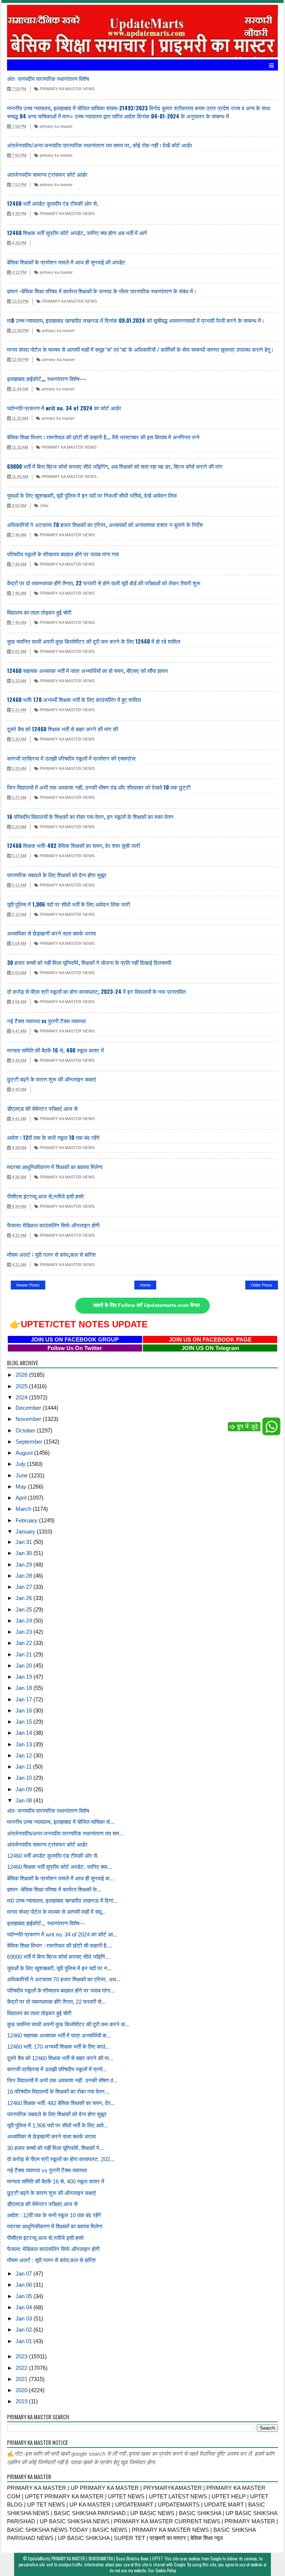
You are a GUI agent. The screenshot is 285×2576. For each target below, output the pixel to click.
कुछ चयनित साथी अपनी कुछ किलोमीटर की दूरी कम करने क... (68, 2024)
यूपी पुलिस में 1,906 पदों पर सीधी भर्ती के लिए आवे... (58, 2125)
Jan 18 (24, 1688)
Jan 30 (24, 1553)
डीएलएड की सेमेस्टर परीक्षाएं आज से (42, 1108)
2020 (22, 2390)
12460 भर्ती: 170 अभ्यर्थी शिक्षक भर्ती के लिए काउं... (58, 2047)
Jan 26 (24, 1598)
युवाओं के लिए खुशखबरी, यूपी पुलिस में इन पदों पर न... (59, 1968)
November (29, 1419)
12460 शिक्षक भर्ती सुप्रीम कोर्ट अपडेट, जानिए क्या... (59, 1867)
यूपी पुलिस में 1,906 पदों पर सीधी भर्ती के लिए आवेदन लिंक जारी (68, 904)
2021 (22, 2379)
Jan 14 (24, 1733)
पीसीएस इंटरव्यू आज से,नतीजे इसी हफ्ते (45, 1196)
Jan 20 (24, 1666)
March (24, 1509)
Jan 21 (24, 1654)
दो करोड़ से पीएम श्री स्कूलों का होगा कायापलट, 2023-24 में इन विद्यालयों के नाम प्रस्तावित (96, 991)
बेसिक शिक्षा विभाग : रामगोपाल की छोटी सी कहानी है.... (60, 1946)
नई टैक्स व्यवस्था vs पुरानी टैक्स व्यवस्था (46, 1021)
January (26, 1531)
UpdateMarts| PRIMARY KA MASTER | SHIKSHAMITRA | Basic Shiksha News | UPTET (95, 2559)
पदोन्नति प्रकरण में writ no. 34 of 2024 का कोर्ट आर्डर (64, 408)
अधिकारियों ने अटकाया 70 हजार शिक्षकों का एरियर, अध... (64, 1979)
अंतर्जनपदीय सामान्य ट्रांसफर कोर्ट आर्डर (47, 174)
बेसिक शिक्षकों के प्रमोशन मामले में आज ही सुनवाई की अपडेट (66, 262)
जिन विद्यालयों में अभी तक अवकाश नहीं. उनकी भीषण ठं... (62, 2080)
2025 (22, 1386)
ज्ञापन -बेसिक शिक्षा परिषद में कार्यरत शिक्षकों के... (54, 1889)
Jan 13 (24, 1744)
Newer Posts (28, 1285)
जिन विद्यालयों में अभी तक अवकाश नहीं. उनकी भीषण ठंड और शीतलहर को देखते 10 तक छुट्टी (99, 787)
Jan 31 (24, 1542)
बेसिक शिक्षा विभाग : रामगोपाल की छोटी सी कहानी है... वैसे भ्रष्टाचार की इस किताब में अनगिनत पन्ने (103, 437)
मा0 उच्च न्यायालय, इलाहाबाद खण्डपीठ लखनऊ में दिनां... (62, 1901)
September (30, 1442)
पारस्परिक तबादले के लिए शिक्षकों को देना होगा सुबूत (57, 875)
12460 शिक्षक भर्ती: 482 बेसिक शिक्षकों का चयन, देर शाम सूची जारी (73, 845)
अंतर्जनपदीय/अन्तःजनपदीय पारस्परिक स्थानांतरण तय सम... (65, 1833)
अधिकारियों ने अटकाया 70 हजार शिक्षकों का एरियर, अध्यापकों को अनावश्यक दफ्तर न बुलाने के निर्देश (105, 524)
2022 (22, 2368)
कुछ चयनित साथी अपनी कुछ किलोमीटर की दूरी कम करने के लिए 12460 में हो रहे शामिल (94, 641)
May (22, 1487)
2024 (22, 1397)
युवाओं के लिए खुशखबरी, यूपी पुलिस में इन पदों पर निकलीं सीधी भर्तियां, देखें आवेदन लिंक (92, 495)
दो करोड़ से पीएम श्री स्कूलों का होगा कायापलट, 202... (61, 2159)
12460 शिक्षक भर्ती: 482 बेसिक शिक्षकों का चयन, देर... (61, 2103)
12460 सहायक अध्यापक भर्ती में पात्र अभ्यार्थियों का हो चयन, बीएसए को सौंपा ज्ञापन (88, 670)
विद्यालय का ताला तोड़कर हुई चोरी (39, 612)
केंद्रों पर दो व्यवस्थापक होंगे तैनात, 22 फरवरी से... (56, 2002)
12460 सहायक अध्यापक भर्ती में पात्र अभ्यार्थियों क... (59, 2035)
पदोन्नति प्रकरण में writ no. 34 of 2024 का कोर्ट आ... (62, 1934)
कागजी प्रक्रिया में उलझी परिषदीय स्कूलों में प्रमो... (57, 2069)
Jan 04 (24, 2307)
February (27, 1520)
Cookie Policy (166, 2570)
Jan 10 (24, 1778)
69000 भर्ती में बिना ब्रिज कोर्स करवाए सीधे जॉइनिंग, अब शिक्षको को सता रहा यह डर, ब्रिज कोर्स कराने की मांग (115, 466)
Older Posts (262, 1285)
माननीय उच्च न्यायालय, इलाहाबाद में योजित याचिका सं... (61, 1822)
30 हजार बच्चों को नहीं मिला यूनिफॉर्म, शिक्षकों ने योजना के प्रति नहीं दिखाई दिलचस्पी (89, 962)
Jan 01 (24, 2341)
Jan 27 (24, 1587)
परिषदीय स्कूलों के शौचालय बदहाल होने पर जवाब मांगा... (61, 1990)
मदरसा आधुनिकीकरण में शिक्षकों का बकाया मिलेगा (55, 1167)
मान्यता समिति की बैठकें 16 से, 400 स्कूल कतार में (55, 1050)
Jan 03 (24, 2318)
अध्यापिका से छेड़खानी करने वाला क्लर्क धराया (51, 933)
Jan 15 (24, 1722)
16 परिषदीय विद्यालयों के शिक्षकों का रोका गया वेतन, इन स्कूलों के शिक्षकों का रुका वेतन (90, 816)
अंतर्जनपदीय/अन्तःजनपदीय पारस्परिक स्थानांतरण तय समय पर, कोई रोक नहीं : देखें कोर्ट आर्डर (100, 145)
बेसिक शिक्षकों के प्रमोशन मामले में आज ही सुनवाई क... (60, 1878)
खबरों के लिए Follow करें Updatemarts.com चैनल (146, 1305)
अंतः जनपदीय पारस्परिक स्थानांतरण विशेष (48, 78)
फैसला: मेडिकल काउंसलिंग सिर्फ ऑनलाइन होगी (53, 1225)
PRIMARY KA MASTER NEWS (67, 89)
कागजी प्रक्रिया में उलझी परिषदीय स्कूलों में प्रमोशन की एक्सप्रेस (71, 758)
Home (145, 1285)
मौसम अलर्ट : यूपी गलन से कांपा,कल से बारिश (51, 1254)
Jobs (44, 505)
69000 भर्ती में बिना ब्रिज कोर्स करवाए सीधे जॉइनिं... (58, 1957)
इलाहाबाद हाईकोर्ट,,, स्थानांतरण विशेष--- (47, 378)
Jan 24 (24, 1621)
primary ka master (56, 126)
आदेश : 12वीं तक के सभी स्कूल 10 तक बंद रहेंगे (53, 1137)
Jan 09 (24, 1789)
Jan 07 (24, 2273)
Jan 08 (24, 1800)
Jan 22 (24, 1643)
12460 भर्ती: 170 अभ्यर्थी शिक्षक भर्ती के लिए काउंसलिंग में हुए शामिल (74, 699)
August (25, 1453)
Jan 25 (24, 1609)
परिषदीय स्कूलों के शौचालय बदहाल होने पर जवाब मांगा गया (63, 554)
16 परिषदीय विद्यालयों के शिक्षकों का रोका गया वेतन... (58, 2092)
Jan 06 (24, 2285)
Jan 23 (24, 1632)
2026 (22, 1375)
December (29, 1408)
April (22, 1498)
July (21, 1464)
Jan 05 (24, 2296)
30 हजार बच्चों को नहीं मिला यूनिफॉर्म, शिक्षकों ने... (55, 2148)
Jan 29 (24, 1565)
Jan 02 (24, 2330)
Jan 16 (24, 1710)
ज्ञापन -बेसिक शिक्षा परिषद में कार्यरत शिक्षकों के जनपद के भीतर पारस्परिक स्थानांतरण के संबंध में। (102, 291)
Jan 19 (24, 1677)
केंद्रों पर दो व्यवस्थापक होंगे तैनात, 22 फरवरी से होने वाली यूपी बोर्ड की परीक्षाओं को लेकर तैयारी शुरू (104, 583)
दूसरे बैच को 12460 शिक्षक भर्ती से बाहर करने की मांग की (63, 729)
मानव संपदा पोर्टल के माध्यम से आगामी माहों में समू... (57, 1912)
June (22, 1475)
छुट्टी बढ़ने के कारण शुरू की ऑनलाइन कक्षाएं (52, 1079)
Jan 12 (24, 1755)
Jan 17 (24, 1699)
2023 (22, 2356)
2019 (22, 2401)
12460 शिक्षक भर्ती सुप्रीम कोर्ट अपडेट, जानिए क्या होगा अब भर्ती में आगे (77, 232)
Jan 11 (24, 1767)
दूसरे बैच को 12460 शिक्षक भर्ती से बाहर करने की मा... (60, 2058)
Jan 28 (24, 1576)
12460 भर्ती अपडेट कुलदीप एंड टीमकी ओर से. (53, 203)
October (26, 1430)
